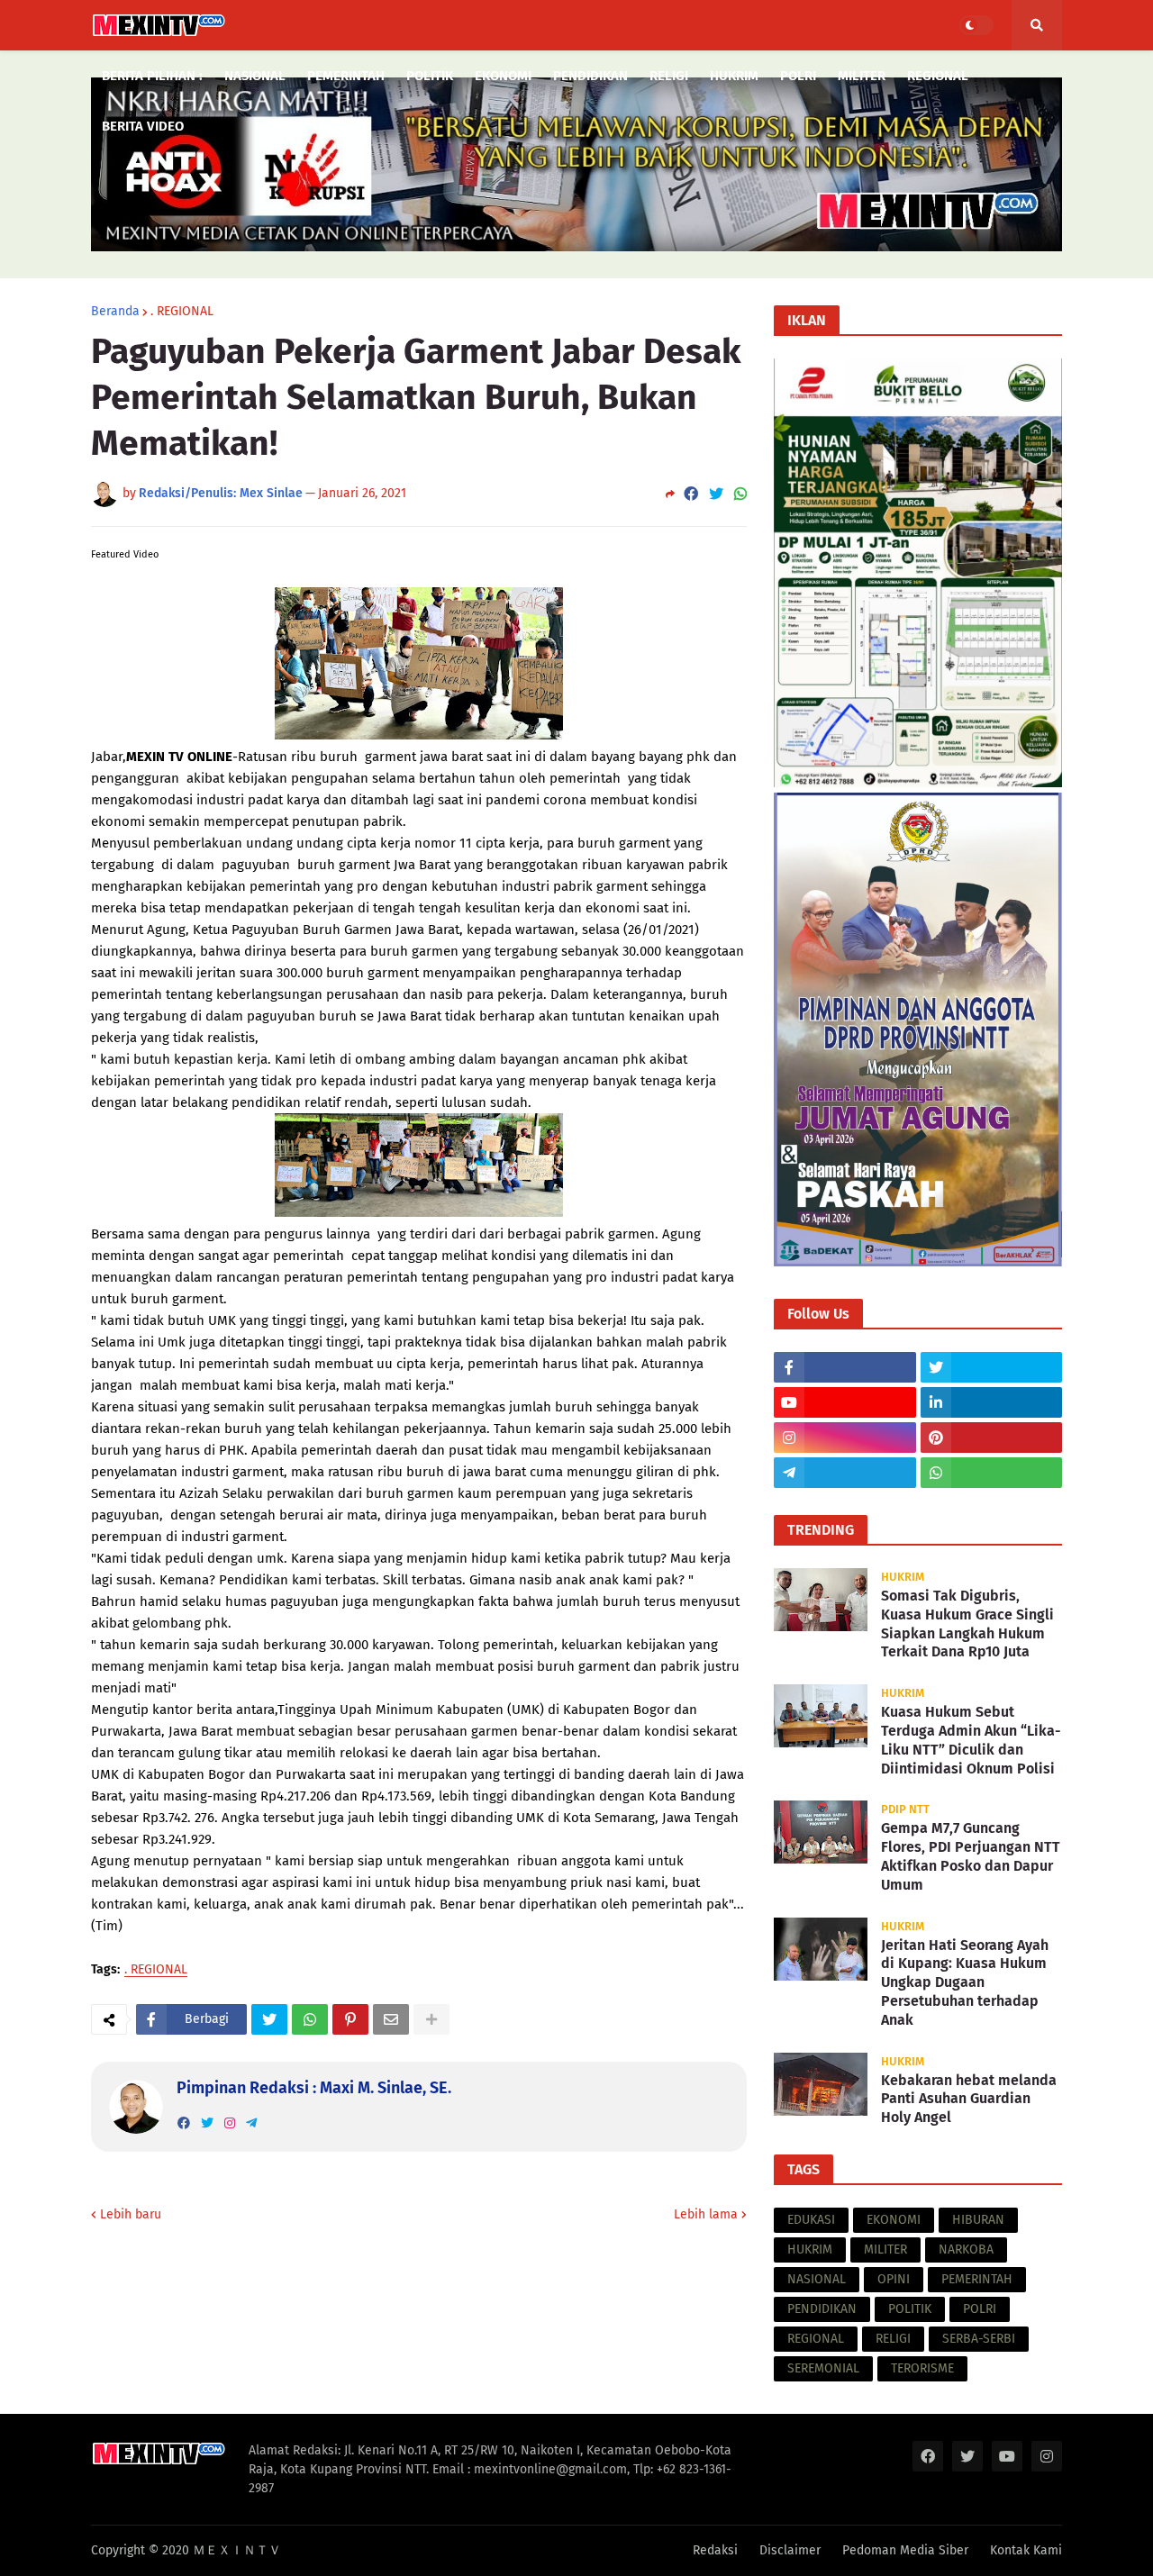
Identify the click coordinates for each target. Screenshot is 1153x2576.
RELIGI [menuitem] (669, 76)
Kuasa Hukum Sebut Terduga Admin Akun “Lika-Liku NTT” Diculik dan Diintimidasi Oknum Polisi (971, 1740)
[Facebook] (691, 494)
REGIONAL (816, 2339)
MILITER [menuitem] (862, 76)
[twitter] (207, 2123)
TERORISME (922, 2368)
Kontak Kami (1026, 2550)
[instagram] (230, 2123)
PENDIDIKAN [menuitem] (590, 76)
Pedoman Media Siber (905, 2550)
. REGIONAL (182, 312)
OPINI (894, 2279)
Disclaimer (790, 2550)
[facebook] (184, 2123)
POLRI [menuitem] (798, 76)
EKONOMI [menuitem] (503, 76)
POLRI (980, 2309)
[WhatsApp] (740, 494)
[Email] (391, 2019)
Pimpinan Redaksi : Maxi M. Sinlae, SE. (314, 2088)
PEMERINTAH (977, 2279)
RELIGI (893, 2339)
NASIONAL (817, 2279)
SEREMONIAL (823, 2368)
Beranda (115, 312)
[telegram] (251, 2123)
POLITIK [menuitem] (430, 76)
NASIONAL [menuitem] (255, 76)
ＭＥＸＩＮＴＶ (237, 2550)
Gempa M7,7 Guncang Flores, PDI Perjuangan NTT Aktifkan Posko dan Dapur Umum (971, 1856)
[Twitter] (716, 494)
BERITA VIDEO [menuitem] (143, 126)
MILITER (885, 2249)
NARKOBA (966, 2249)
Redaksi (715, 2550)
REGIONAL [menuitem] (938, 76)
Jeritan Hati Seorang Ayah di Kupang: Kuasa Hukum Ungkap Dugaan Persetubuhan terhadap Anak (965, 1982)
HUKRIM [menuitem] (734, 76)
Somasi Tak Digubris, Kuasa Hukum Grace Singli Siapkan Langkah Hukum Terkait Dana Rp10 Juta (967, 1624)
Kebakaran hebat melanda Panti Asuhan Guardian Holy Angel (969, 2099)
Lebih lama (706, 2214)
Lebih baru (131, 2214)
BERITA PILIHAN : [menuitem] (152, 76)
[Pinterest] (350, 2019)
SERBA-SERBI (979, 2339)
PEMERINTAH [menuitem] (346, 76)
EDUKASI (811, 2220)
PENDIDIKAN (822, 2309)
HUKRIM (810, 2249)
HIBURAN (978, 2220)
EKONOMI (894, 2220)
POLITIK (910, 2309)
